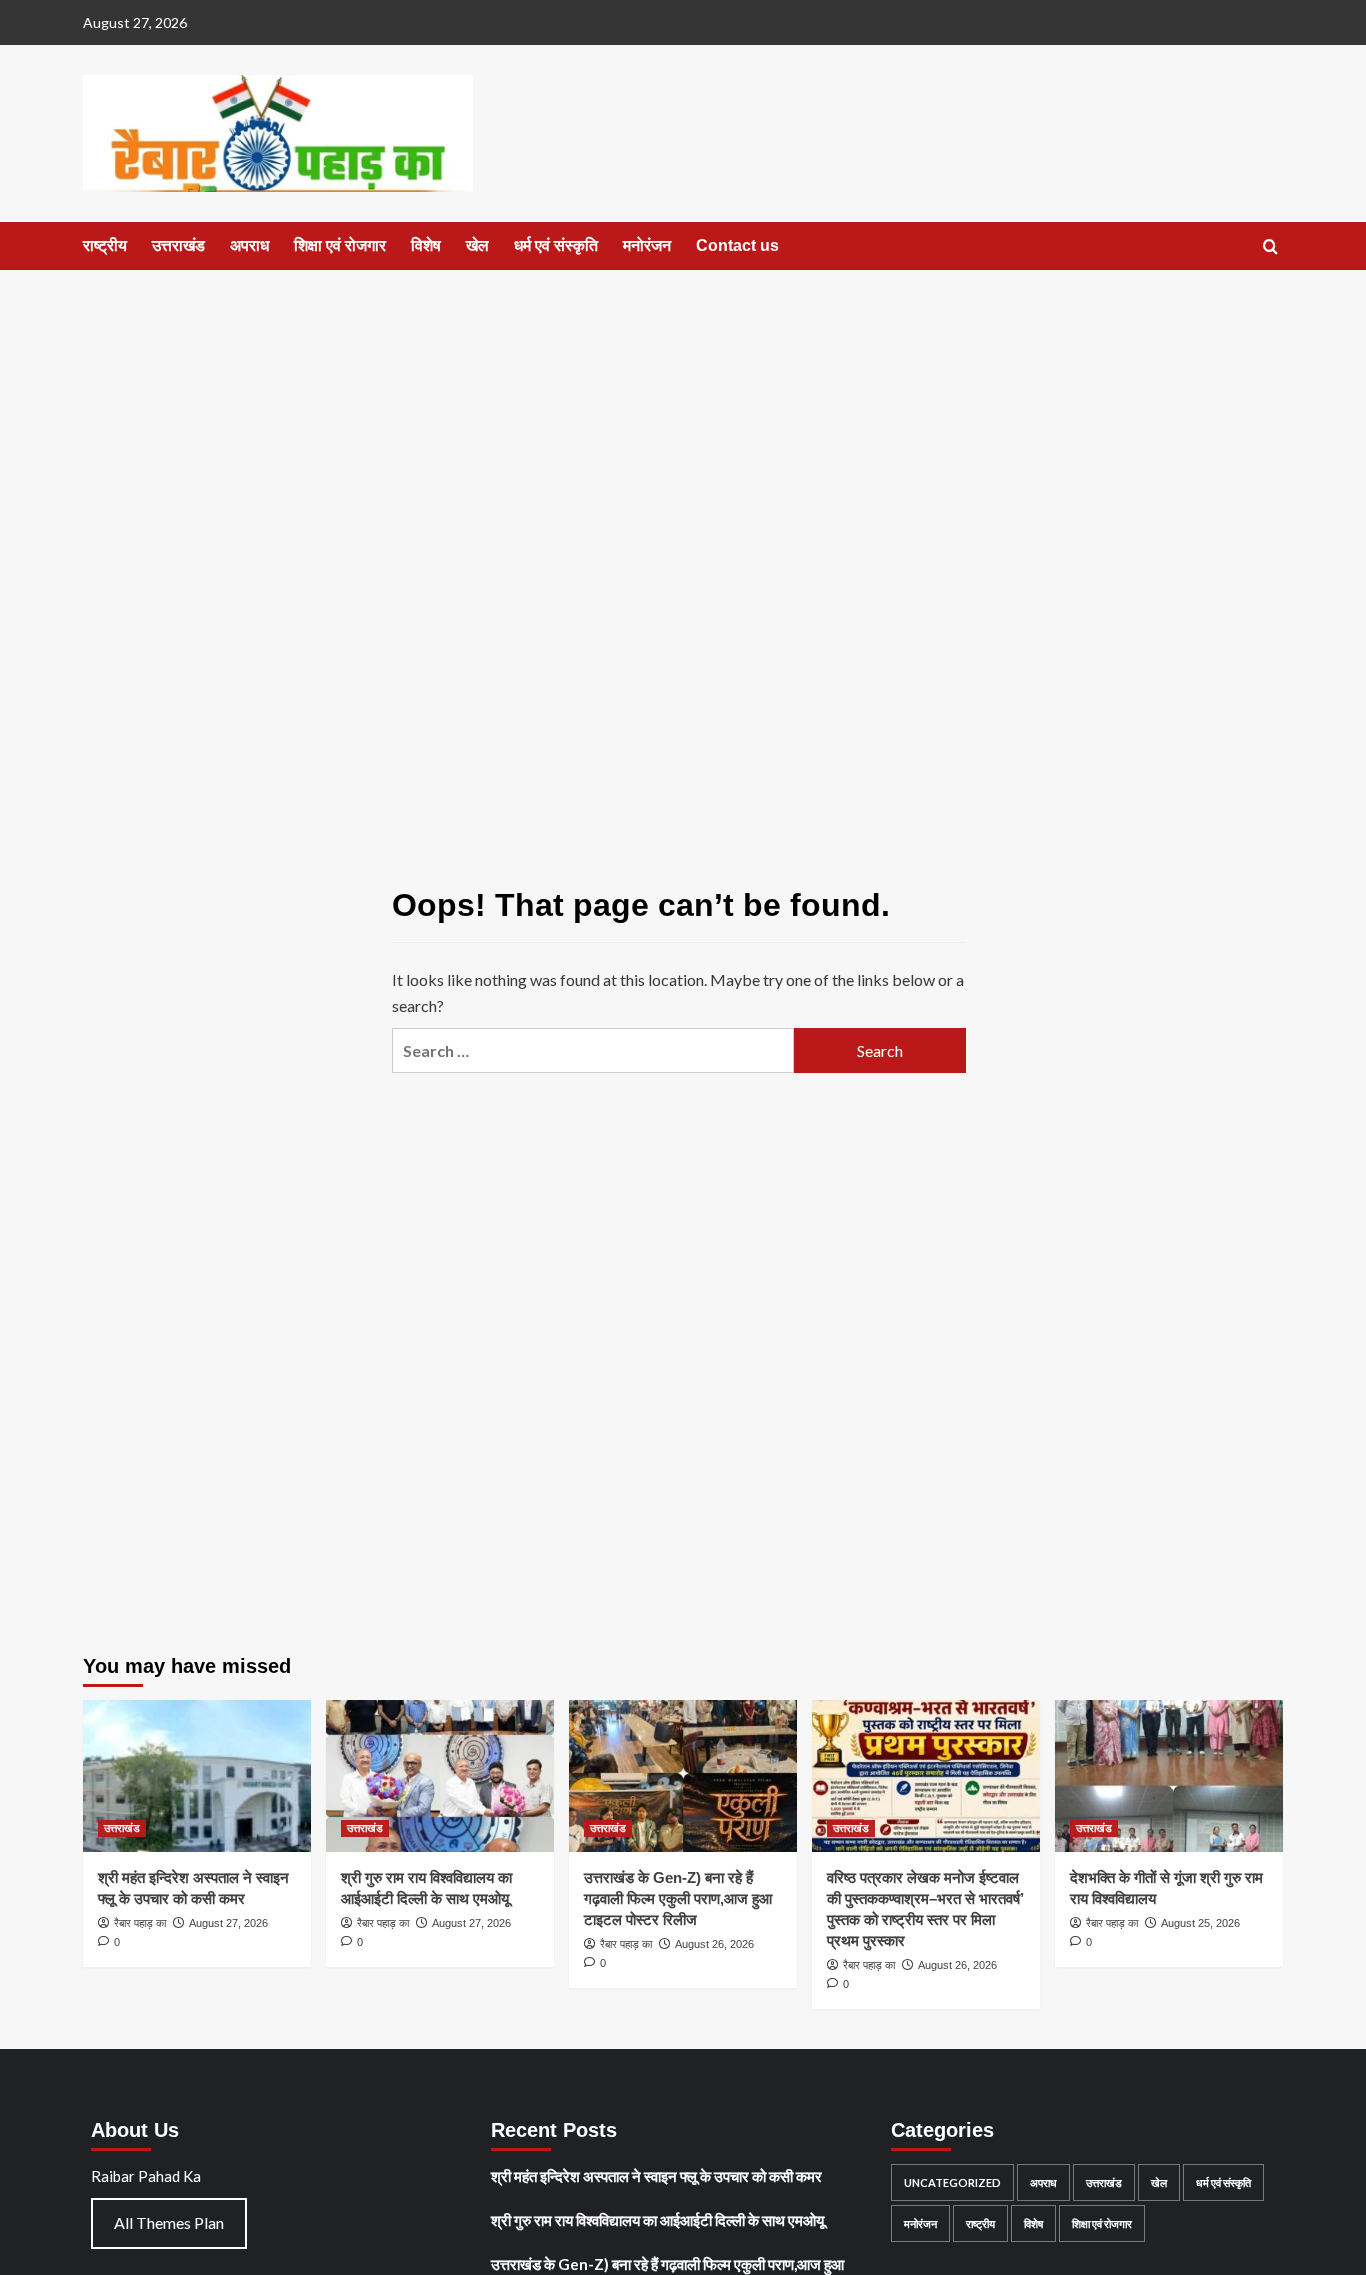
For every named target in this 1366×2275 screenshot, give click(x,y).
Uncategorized (952, 2182)
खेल (477, 245)
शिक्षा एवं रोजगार (340, 245)
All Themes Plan (169, 2222)
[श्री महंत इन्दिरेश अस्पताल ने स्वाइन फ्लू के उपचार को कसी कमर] (197, 1776)
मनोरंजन (647, 245)
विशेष (426, 245)
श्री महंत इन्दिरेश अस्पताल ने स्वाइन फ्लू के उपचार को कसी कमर (656, 2176)
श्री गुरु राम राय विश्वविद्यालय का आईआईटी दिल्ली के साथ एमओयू (657, 2220)
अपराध (249, 245)
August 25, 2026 (1200, 1923)
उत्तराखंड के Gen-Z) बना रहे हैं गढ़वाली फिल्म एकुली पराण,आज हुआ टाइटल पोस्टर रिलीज (678, 1898)
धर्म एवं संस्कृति (556, 245)
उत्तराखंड (178, 245)
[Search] (1270, 247)
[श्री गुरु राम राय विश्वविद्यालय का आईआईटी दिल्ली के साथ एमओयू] (440, 1776)
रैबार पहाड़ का (140, 1923)
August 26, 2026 (714, 1944)
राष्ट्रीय (105, 245)
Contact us (737, 245)
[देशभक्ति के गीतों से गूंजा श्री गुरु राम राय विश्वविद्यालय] (1169, 1776)
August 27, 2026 (228, 1923)
